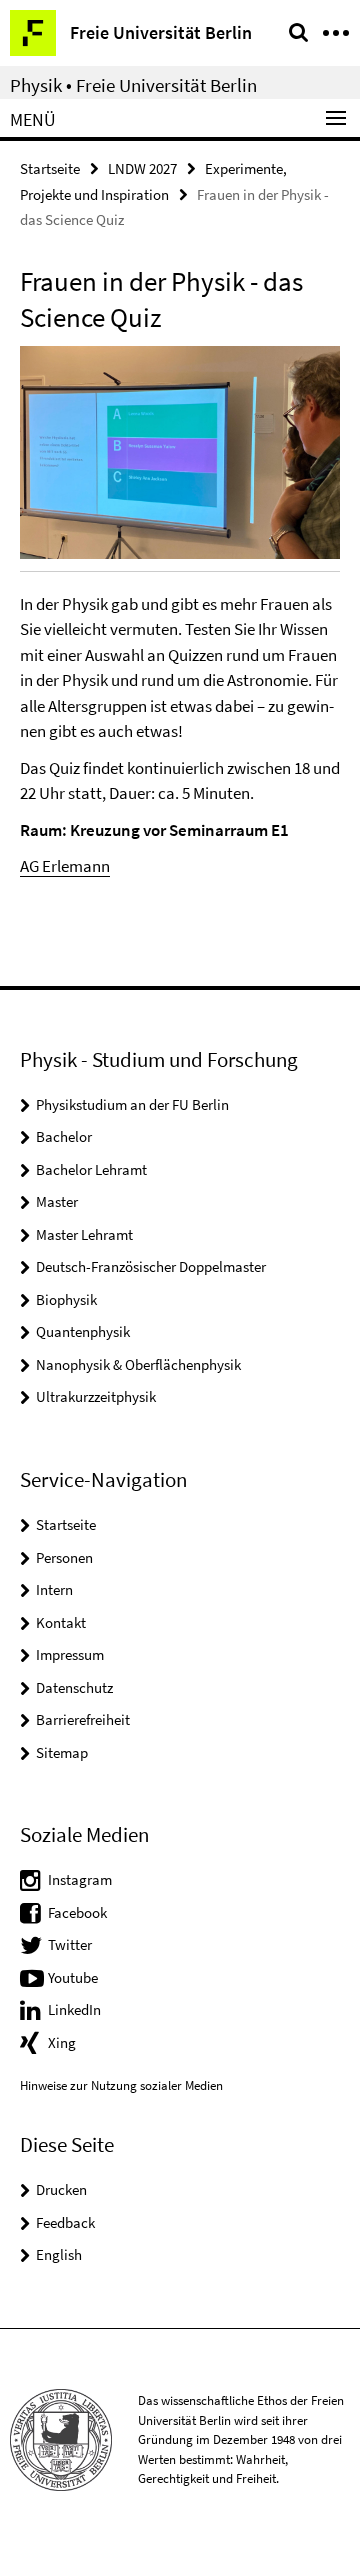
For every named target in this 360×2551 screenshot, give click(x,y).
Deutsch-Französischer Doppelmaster (151, 1266)
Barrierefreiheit (83, 1719)
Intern (54, 1589)
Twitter (70, 1944)
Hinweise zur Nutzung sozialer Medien (121, 2085)
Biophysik (66, 1299)
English (59, 2254)
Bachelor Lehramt (91, 1169)
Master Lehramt (84, 1234)
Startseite (50, 168)
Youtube (73, 1977)
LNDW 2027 (142, 168)
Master (57, 1201)
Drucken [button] (61, 2189)
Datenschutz (74, 1687)
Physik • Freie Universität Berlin (133, 85)
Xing (62, 2042)
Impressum (70, 1654)
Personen (64, 1557)
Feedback (65, 2222)
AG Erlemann (65, 866)
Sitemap (62, 1752)
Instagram (80, 1879)
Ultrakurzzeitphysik (96, 1396)
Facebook (77, 1912)
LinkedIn (74, 2009)
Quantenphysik (83, 1331)
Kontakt (61, 1622)
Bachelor (64, 1136)
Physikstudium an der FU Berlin (132, 1104)
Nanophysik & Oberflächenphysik (138, 1364)
